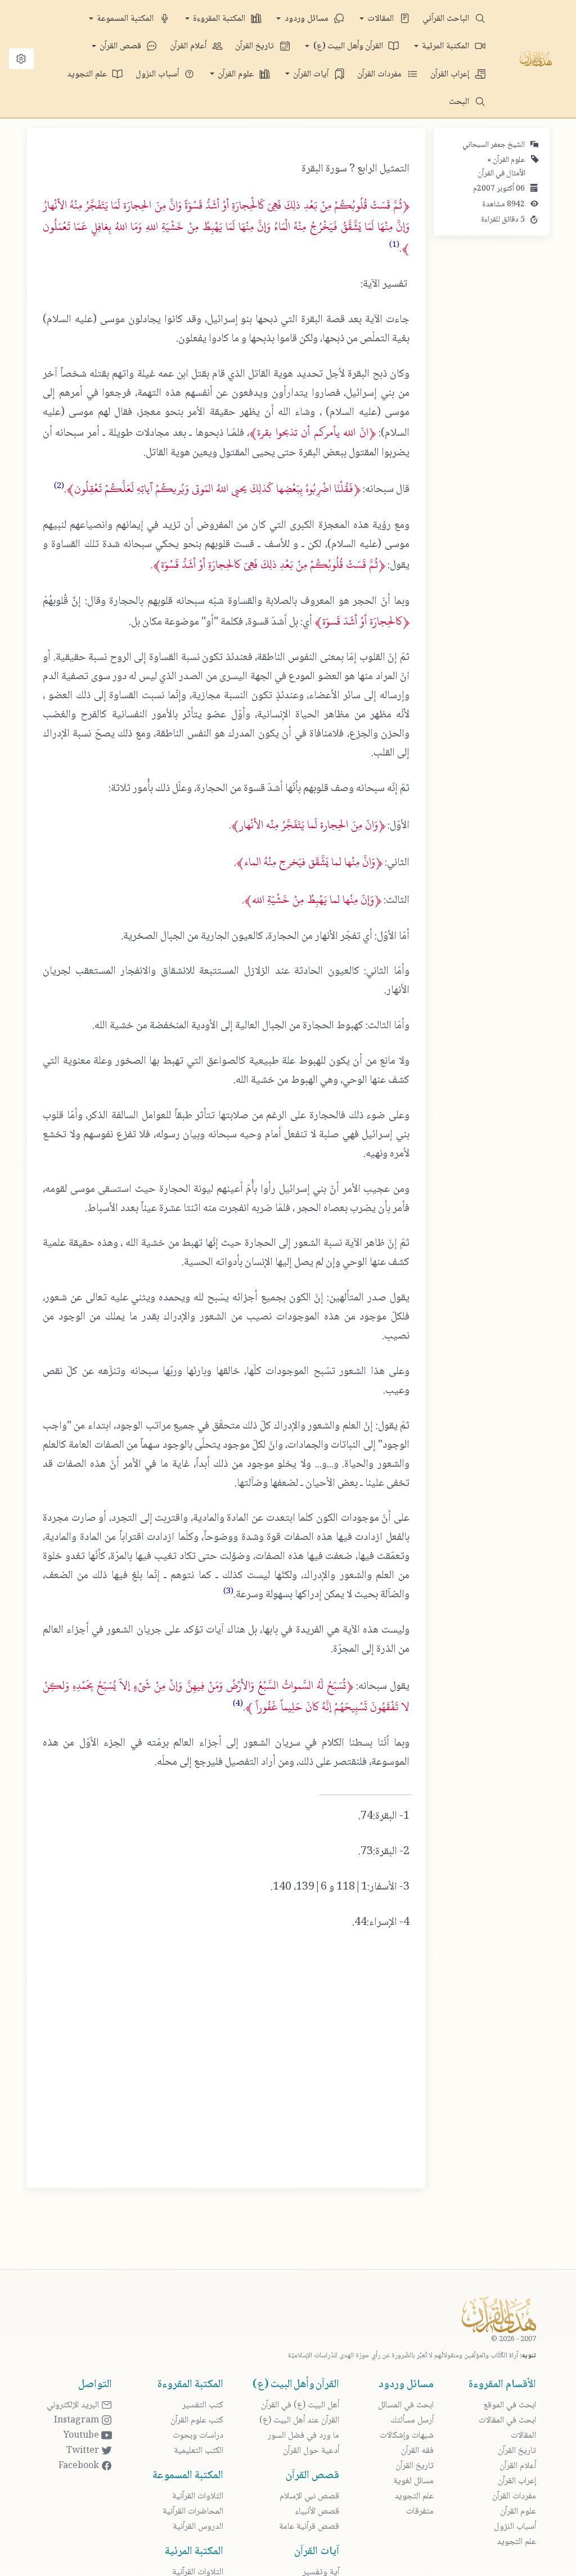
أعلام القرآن (189, 46)
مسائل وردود (308, 19)
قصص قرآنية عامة (309, 2527)
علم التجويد (88, 74)
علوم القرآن (237, 74)
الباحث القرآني (447, 19)
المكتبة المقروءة (220, 19)
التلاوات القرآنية (198, 2496)
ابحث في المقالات (507, 2421)
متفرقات (420, 2512)
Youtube (82, 2436)
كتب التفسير (203, 2405)
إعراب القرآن (451, 74)
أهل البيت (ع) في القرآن (300, 2405)
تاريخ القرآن (256, 46)
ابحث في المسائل (406, 2405)
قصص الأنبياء (317, 2512)
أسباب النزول (158, 74)
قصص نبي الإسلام (309, 2496)
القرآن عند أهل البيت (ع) (299, 2421)
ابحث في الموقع (510, 2405)
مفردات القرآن (381, 74)
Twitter (84, 2451)
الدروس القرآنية (198, 2527)
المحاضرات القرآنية (193, 2512)
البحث (460, 102)
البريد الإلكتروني (74, 2405)
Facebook (80, 2466)
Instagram (78, 2421)
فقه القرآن (417, 2451)
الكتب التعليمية (199, 2451)
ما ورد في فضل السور (303, 2436)
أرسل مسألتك (412, 2421)
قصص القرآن (121, 46)
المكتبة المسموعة (126, 19)
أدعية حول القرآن (311, 2451)
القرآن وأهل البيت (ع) (349, 46)
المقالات (382, 19)
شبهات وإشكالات (407, 2436)
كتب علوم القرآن (197, 2421)
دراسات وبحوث (198, 2436)
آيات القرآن (312, 74)
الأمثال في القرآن (501, 174)
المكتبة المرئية (447, 46)
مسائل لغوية (413, 2481)
